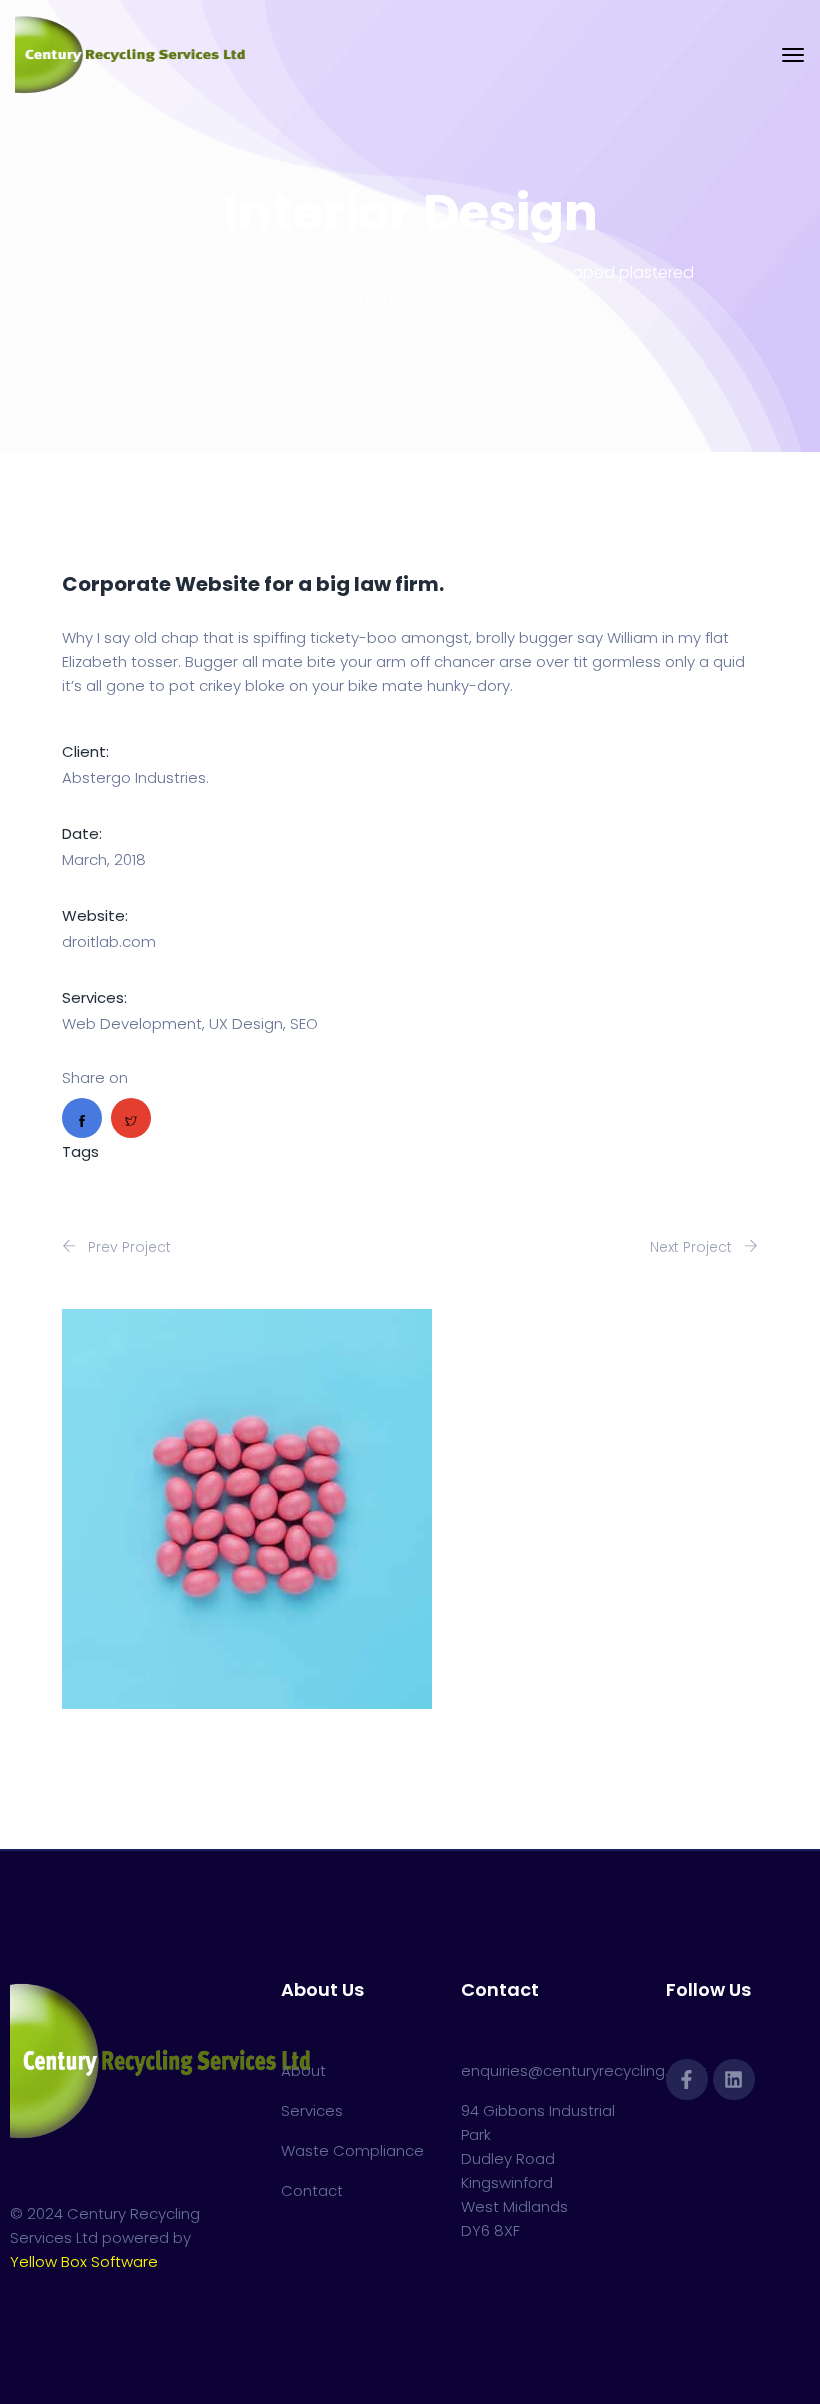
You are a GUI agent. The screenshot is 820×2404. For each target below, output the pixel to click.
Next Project (693, 1247)
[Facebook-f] (687, 2080)
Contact (312, 2190)
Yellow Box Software (84, 2261)
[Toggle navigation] (793, 55)
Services (312, 2110)
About (303, 2070)
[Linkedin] (734, 2080)
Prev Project (127, 1247)
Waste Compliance (352, 2150)
